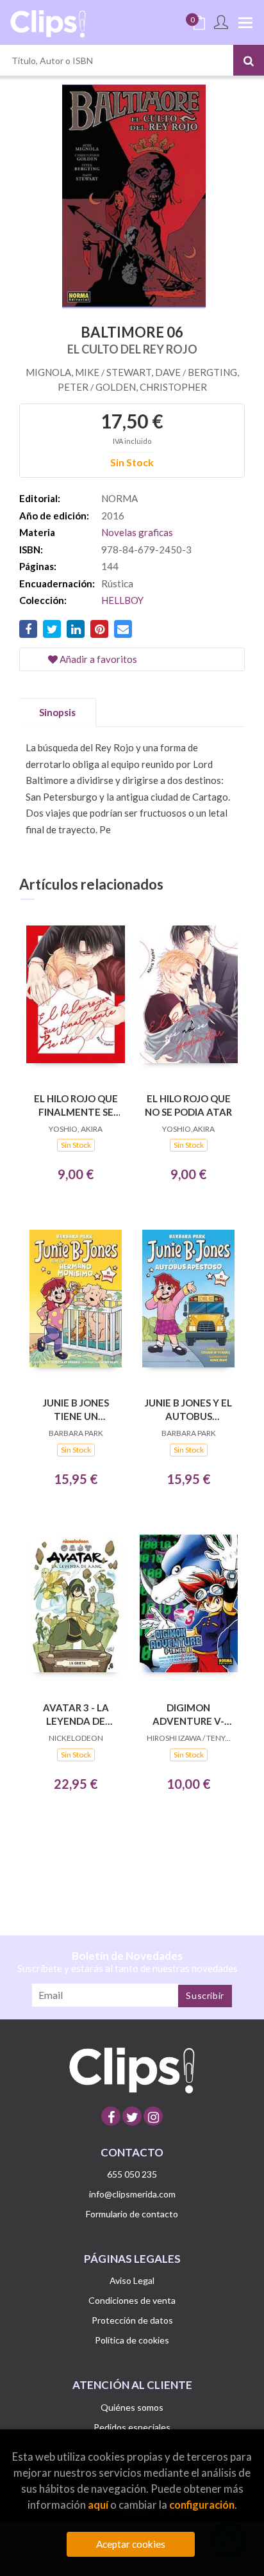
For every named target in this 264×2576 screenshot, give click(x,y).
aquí (98, 2505)
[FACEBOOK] (111, 2116)
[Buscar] (249, 60)
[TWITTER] (132, 2116)
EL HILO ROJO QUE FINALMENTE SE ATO (76, 1105)
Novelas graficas (137, 532)
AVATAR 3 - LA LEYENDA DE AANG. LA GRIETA (76, 1714)
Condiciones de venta (132, 2300)
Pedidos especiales (132, 2427)
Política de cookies (132, 2340)
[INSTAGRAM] (153, 2116)
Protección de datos (132, 2320)
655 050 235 (132, 2174)
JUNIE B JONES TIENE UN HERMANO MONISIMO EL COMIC (76, 1409)
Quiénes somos (132, 2407)
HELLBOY (122, 600)
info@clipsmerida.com (132, 2194)
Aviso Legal (132, 2280)
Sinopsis (57, 712)
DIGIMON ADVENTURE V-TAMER (188, 1714)
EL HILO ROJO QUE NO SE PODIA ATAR (188, 1105)
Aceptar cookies (131, 2544)
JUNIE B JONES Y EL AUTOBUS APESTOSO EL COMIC (188, 1409)
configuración (202, 2505)
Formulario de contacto (132, 2214)
